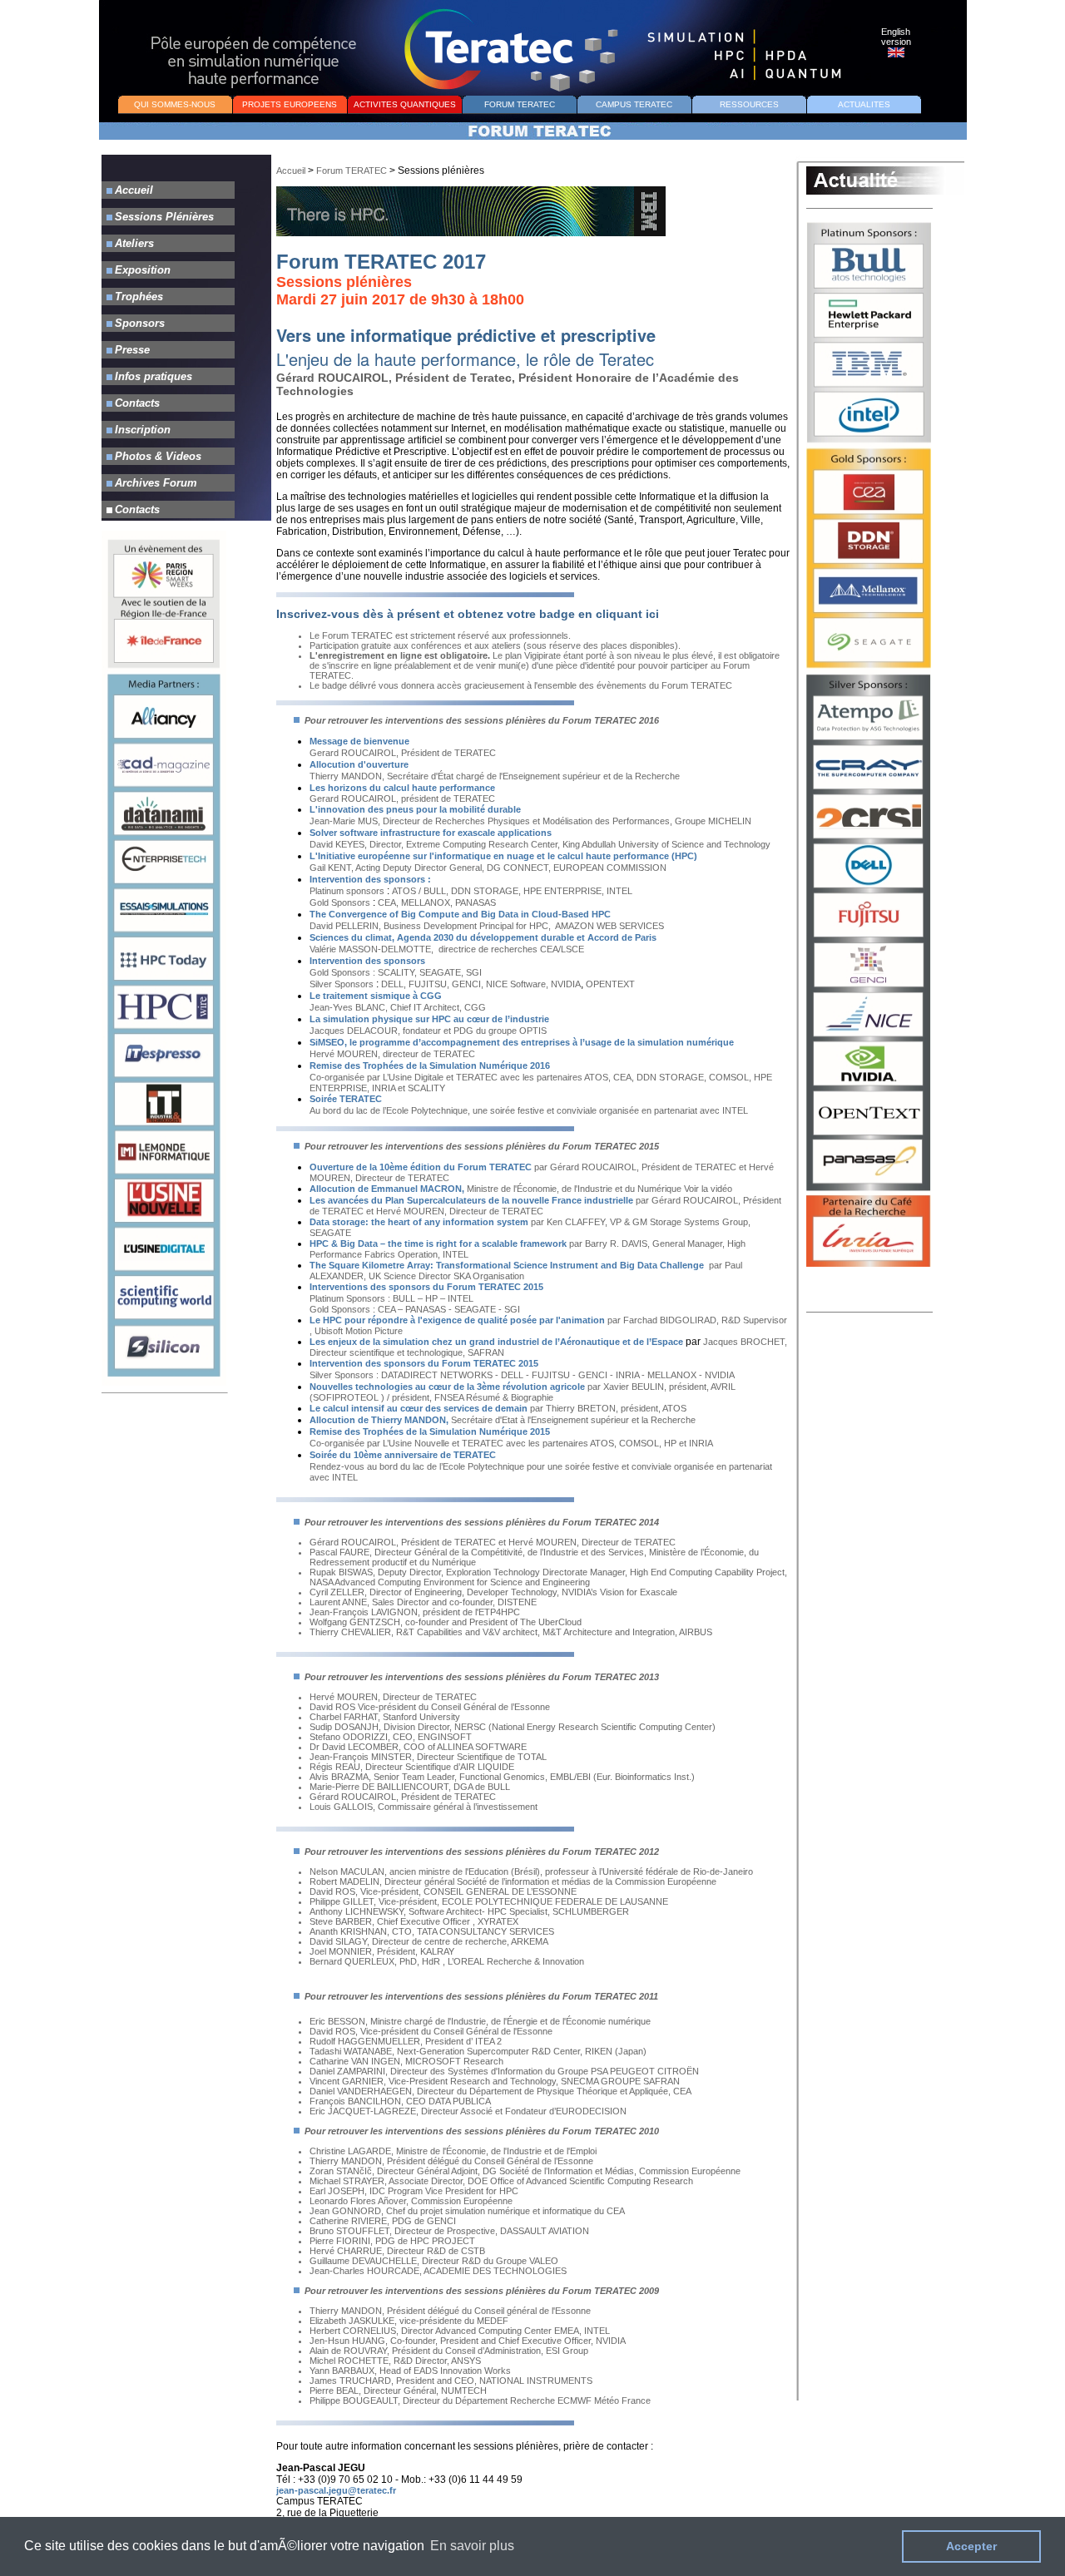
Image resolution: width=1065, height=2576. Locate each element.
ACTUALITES (864, 104)
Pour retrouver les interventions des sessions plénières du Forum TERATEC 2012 (482, 1852)
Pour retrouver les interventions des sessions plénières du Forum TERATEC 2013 (480, 1677)
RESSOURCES (749, 104)
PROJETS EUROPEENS (290, 104)
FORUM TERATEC (520, 104)
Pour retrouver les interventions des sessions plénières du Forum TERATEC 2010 (480, 2131)
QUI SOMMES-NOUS (175, 104)
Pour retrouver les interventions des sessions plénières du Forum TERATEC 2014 (480, 1522)
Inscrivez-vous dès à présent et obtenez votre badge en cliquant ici (468, 614)
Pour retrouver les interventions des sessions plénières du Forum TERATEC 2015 (480, 1146)
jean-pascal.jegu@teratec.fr (336, 2490)
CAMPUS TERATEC (634, 104)
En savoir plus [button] (472, 2546)
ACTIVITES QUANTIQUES (405, 104)
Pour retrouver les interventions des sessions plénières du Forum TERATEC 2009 (480, 2291)
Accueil (291, 171)
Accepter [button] (971, 2546)
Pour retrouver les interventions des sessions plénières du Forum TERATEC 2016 (480, 720)
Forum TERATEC (352, 171)
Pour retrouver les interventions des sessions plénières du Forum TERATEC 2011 (480, 1996)
